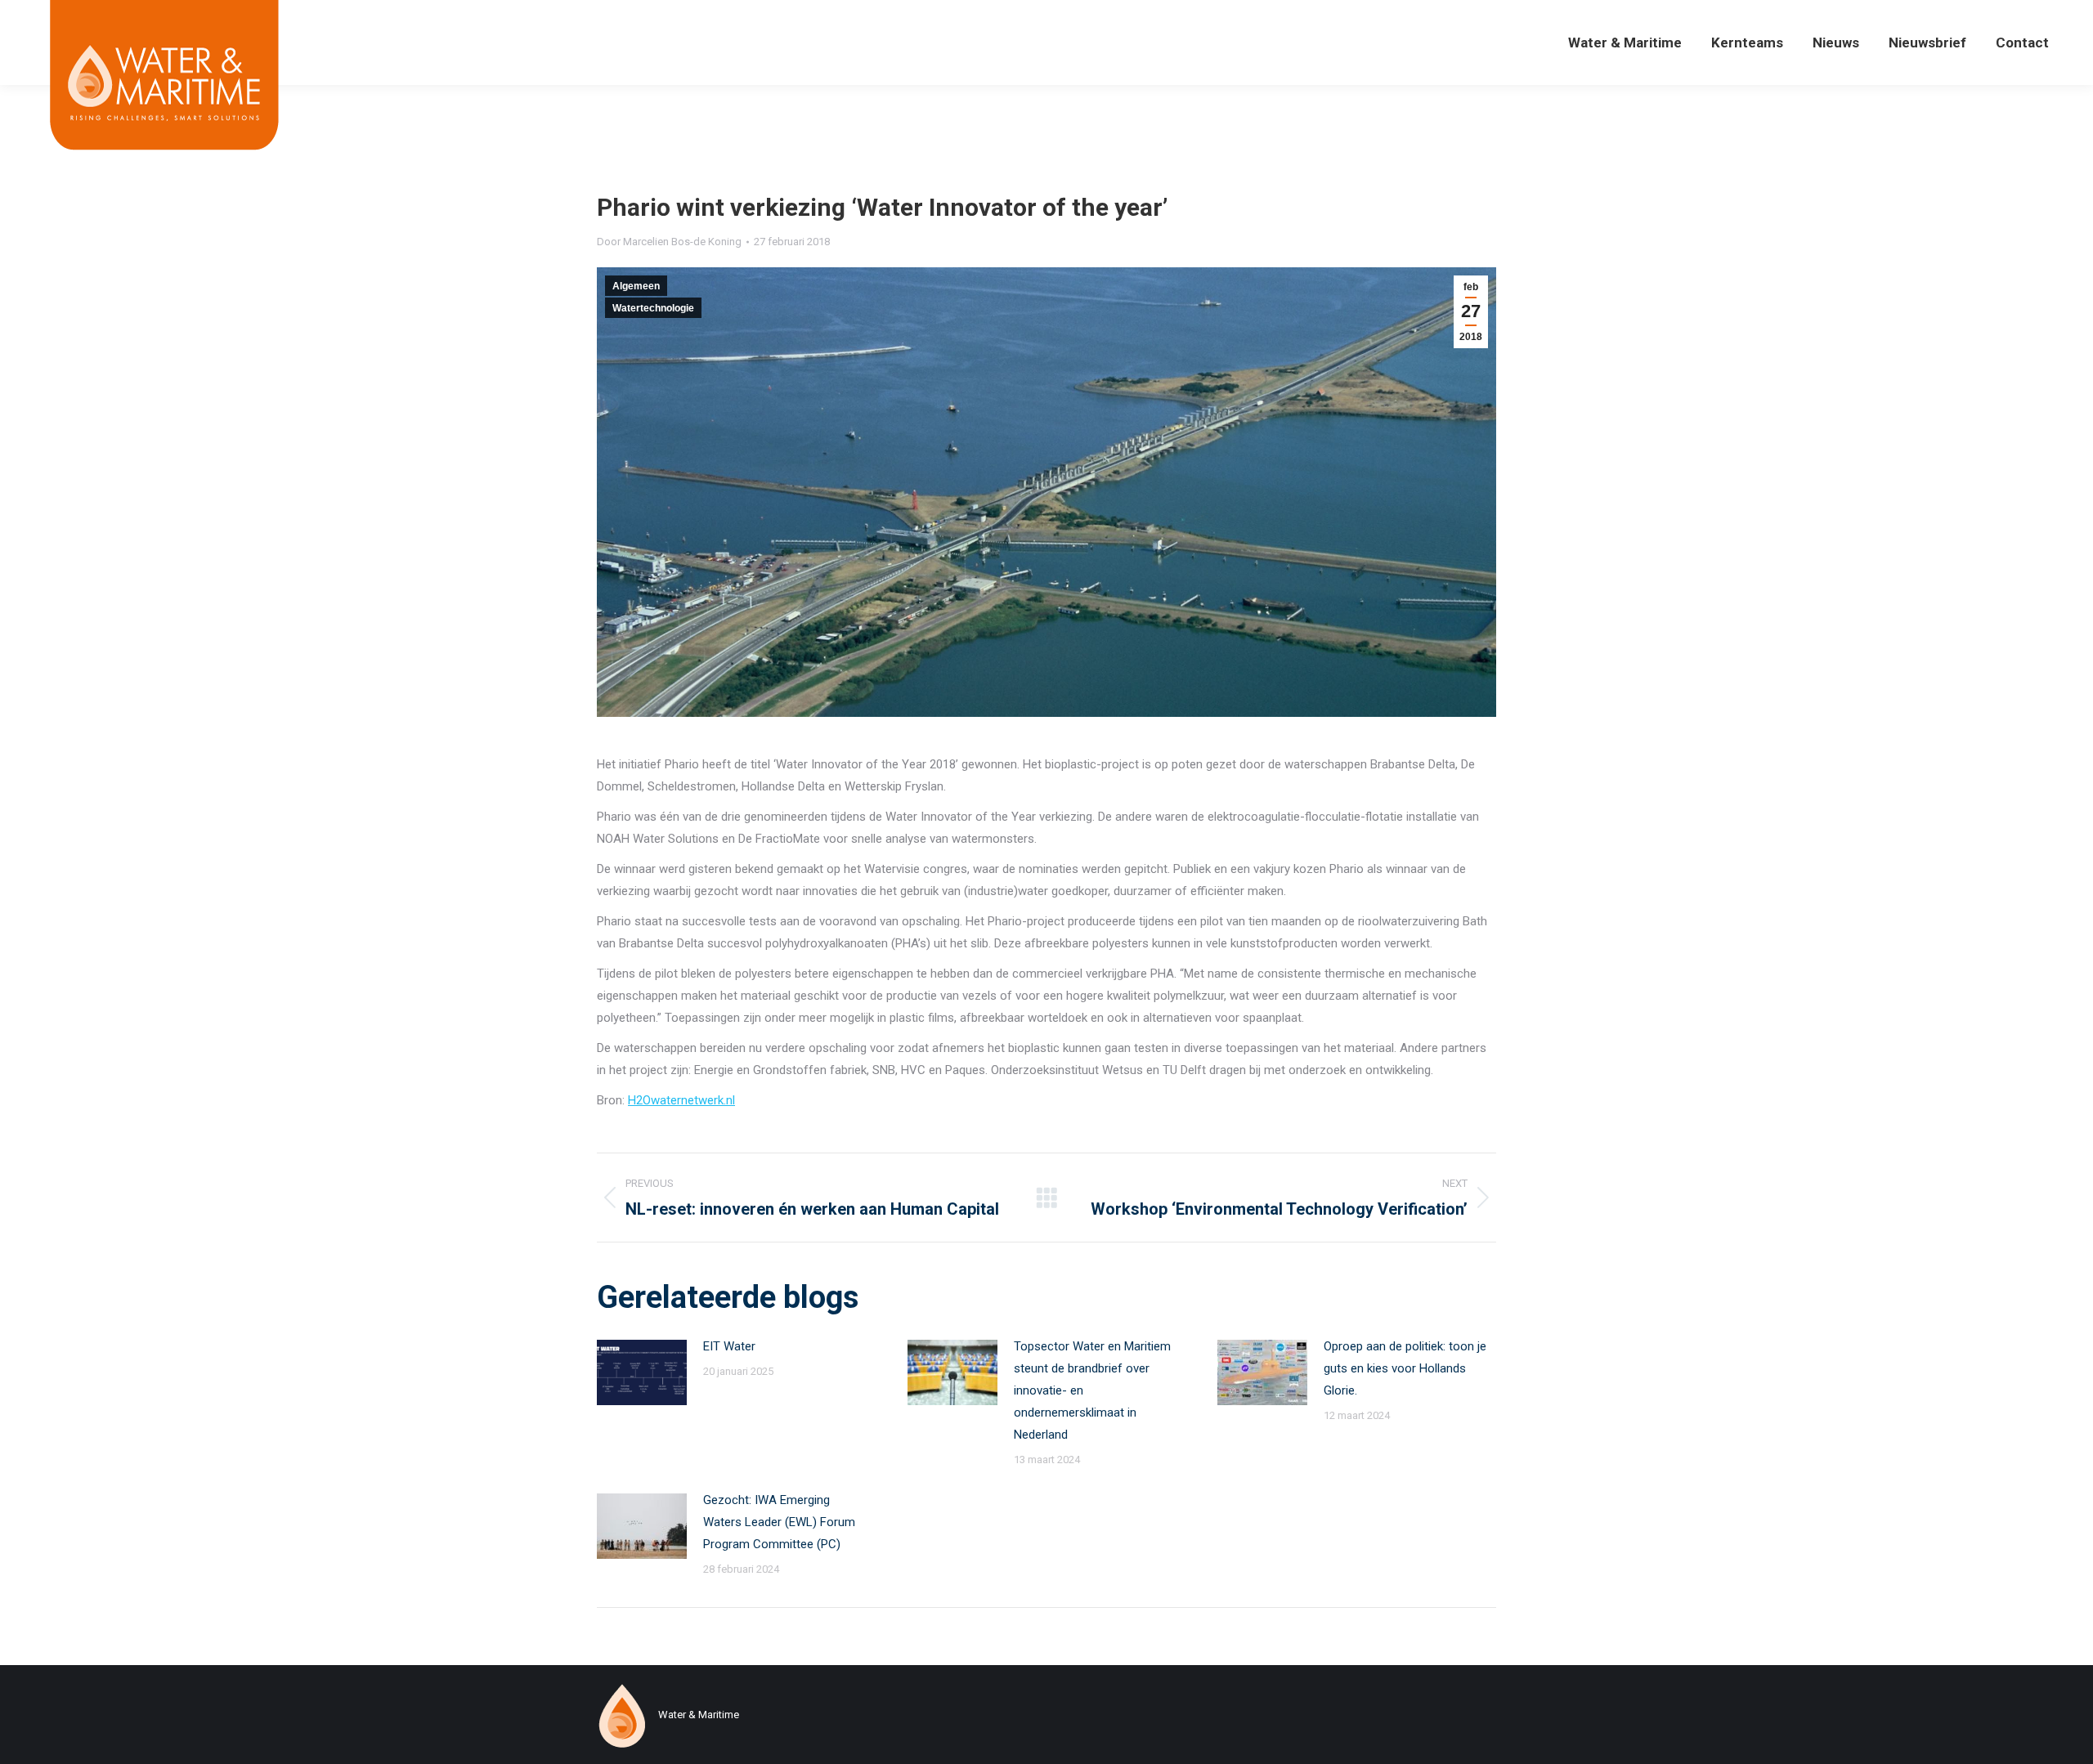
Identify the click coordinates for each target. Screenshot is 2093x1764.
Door (669, 242)
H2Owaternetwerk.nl (681, 1100)
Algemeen (636, 286)
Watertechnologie (653, 308)
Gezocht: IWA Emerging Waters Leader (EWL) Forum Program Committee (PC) (779, 1522)
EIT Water (729, 1346)
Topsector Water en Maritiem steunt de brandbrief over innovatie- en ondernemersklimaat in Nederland (1092, 1390)
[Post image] (642, 1372)
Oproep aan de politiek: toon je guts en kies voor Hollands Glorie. (1405, 1368)
